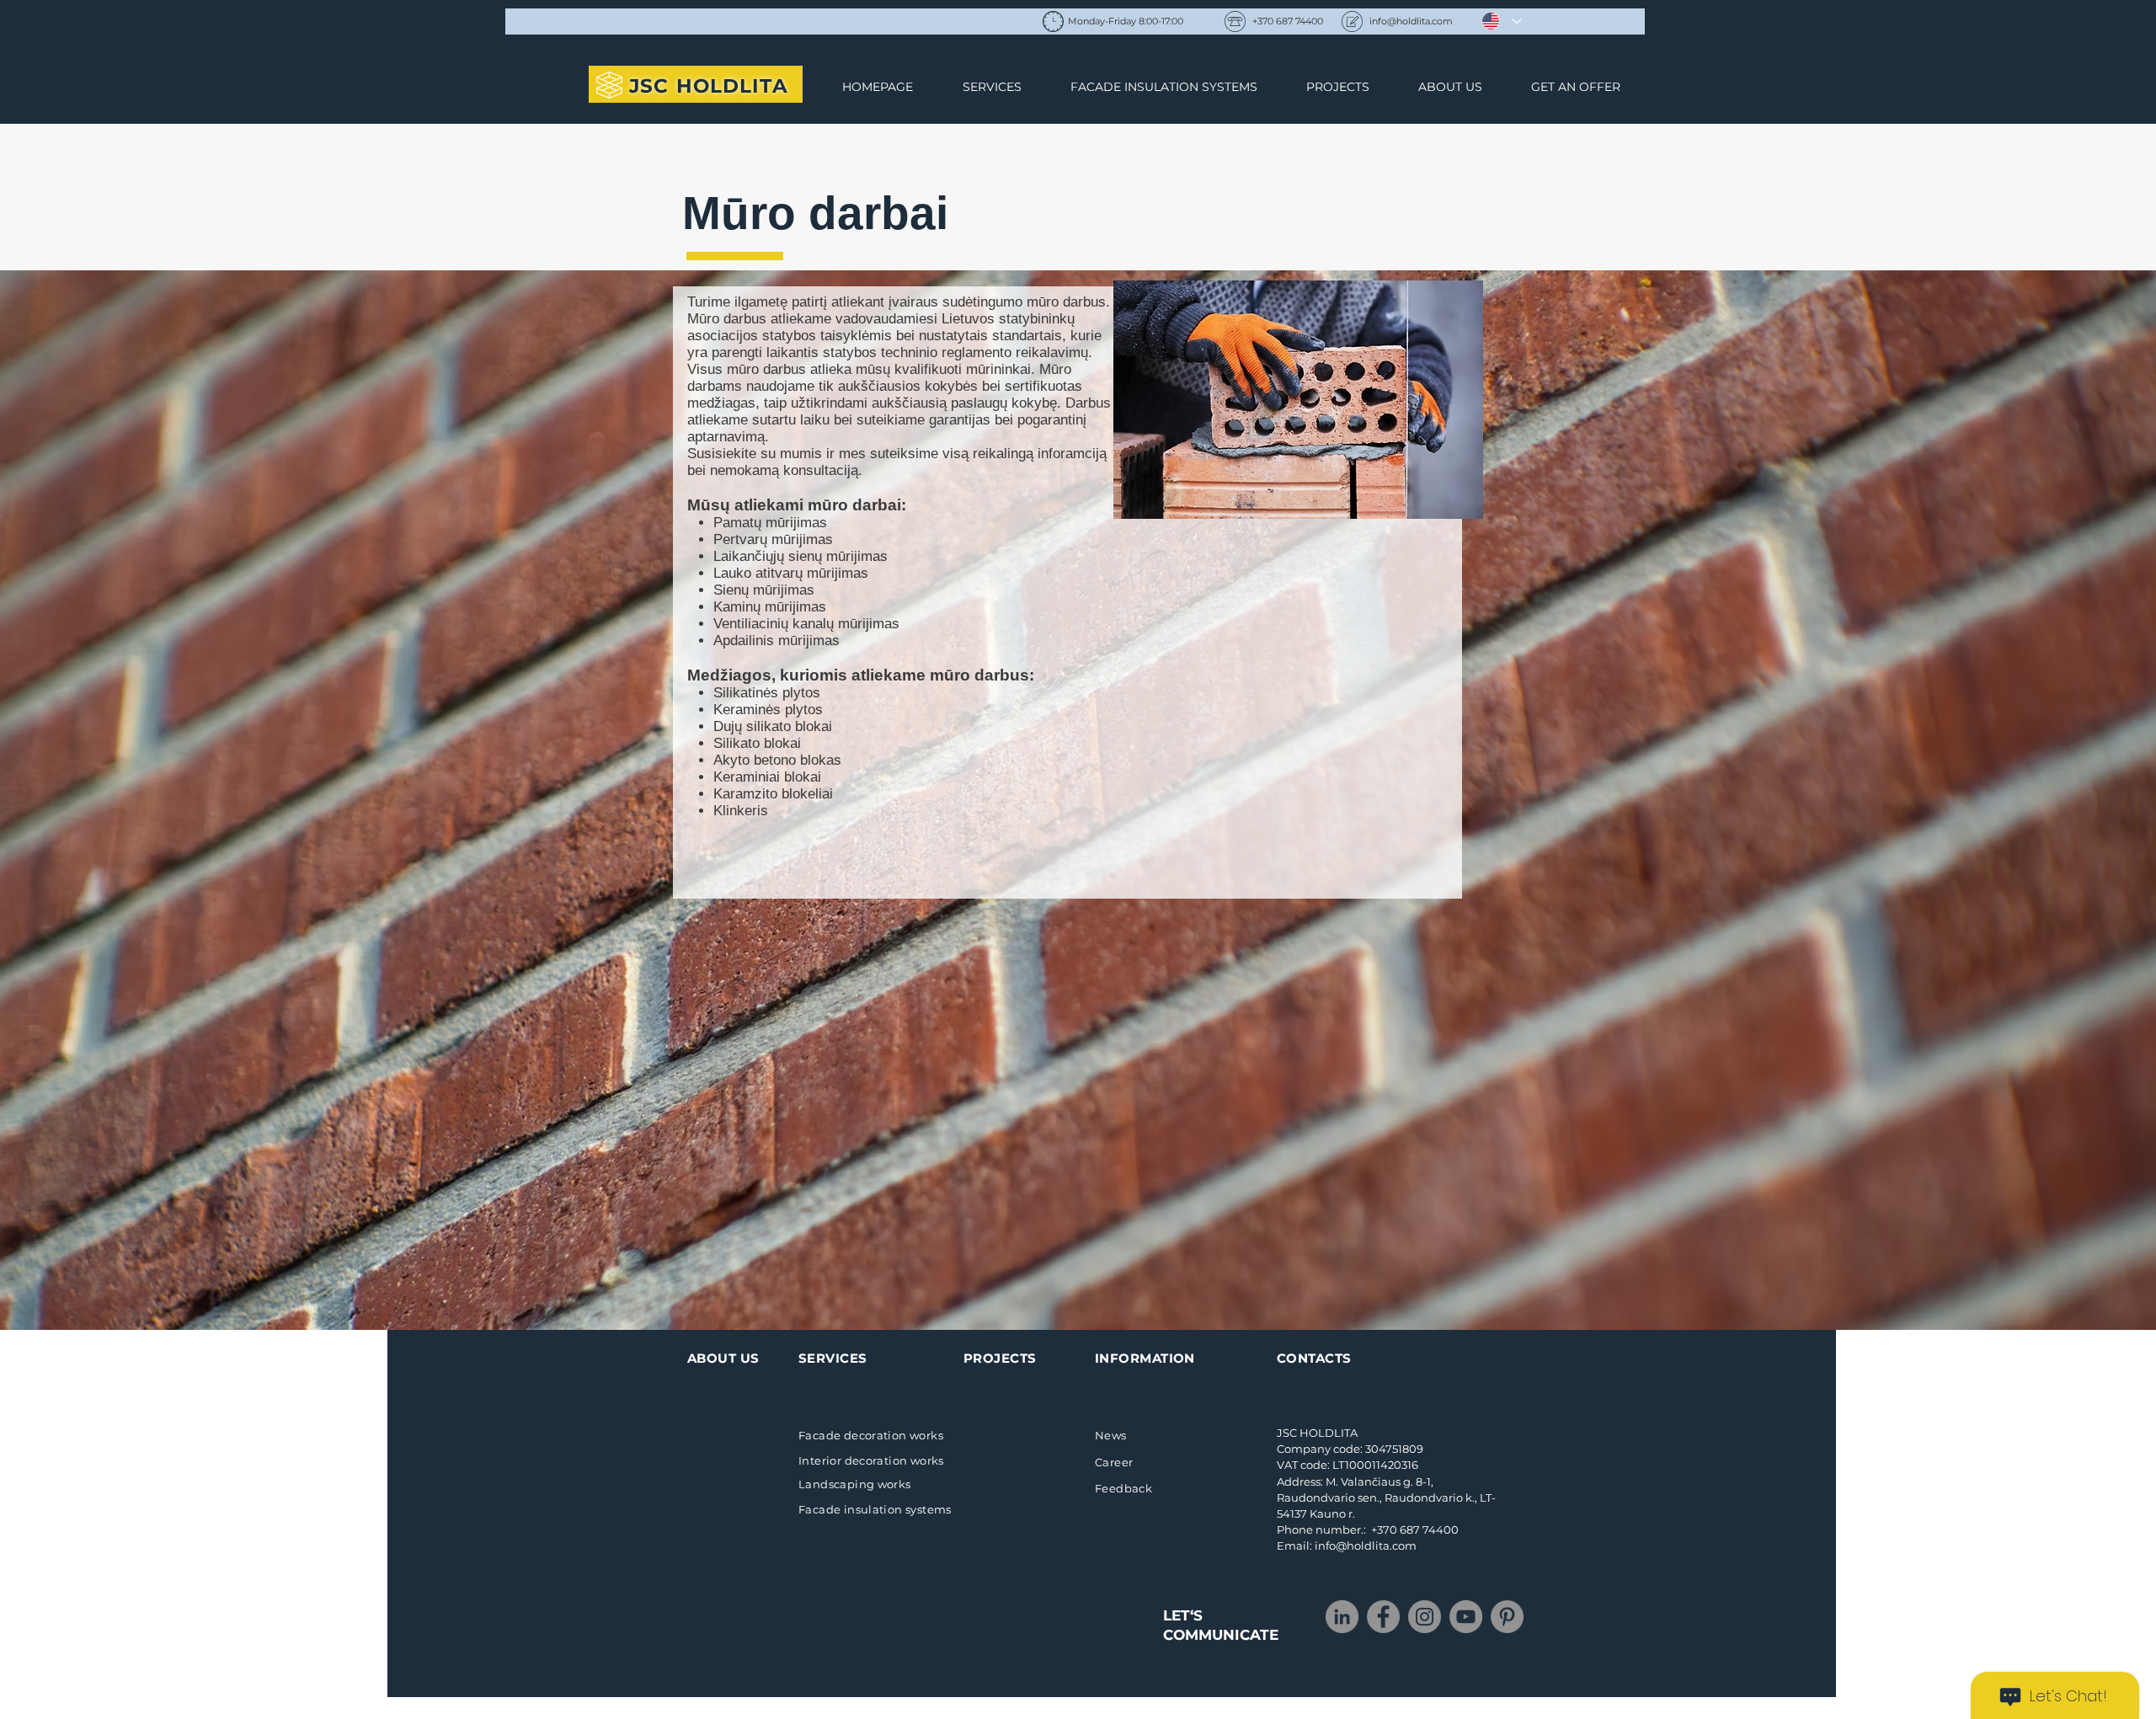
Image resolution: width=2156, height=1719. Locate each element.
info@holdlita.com (1411, 21)
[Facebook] (1383, 1617)
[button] (1298, 400)
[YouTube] (1466, 1617)
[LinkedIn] (1342, 1617)
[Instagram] (1425, 1617)
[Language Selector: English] (1502, 21)
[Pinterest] (1507, 1617)
